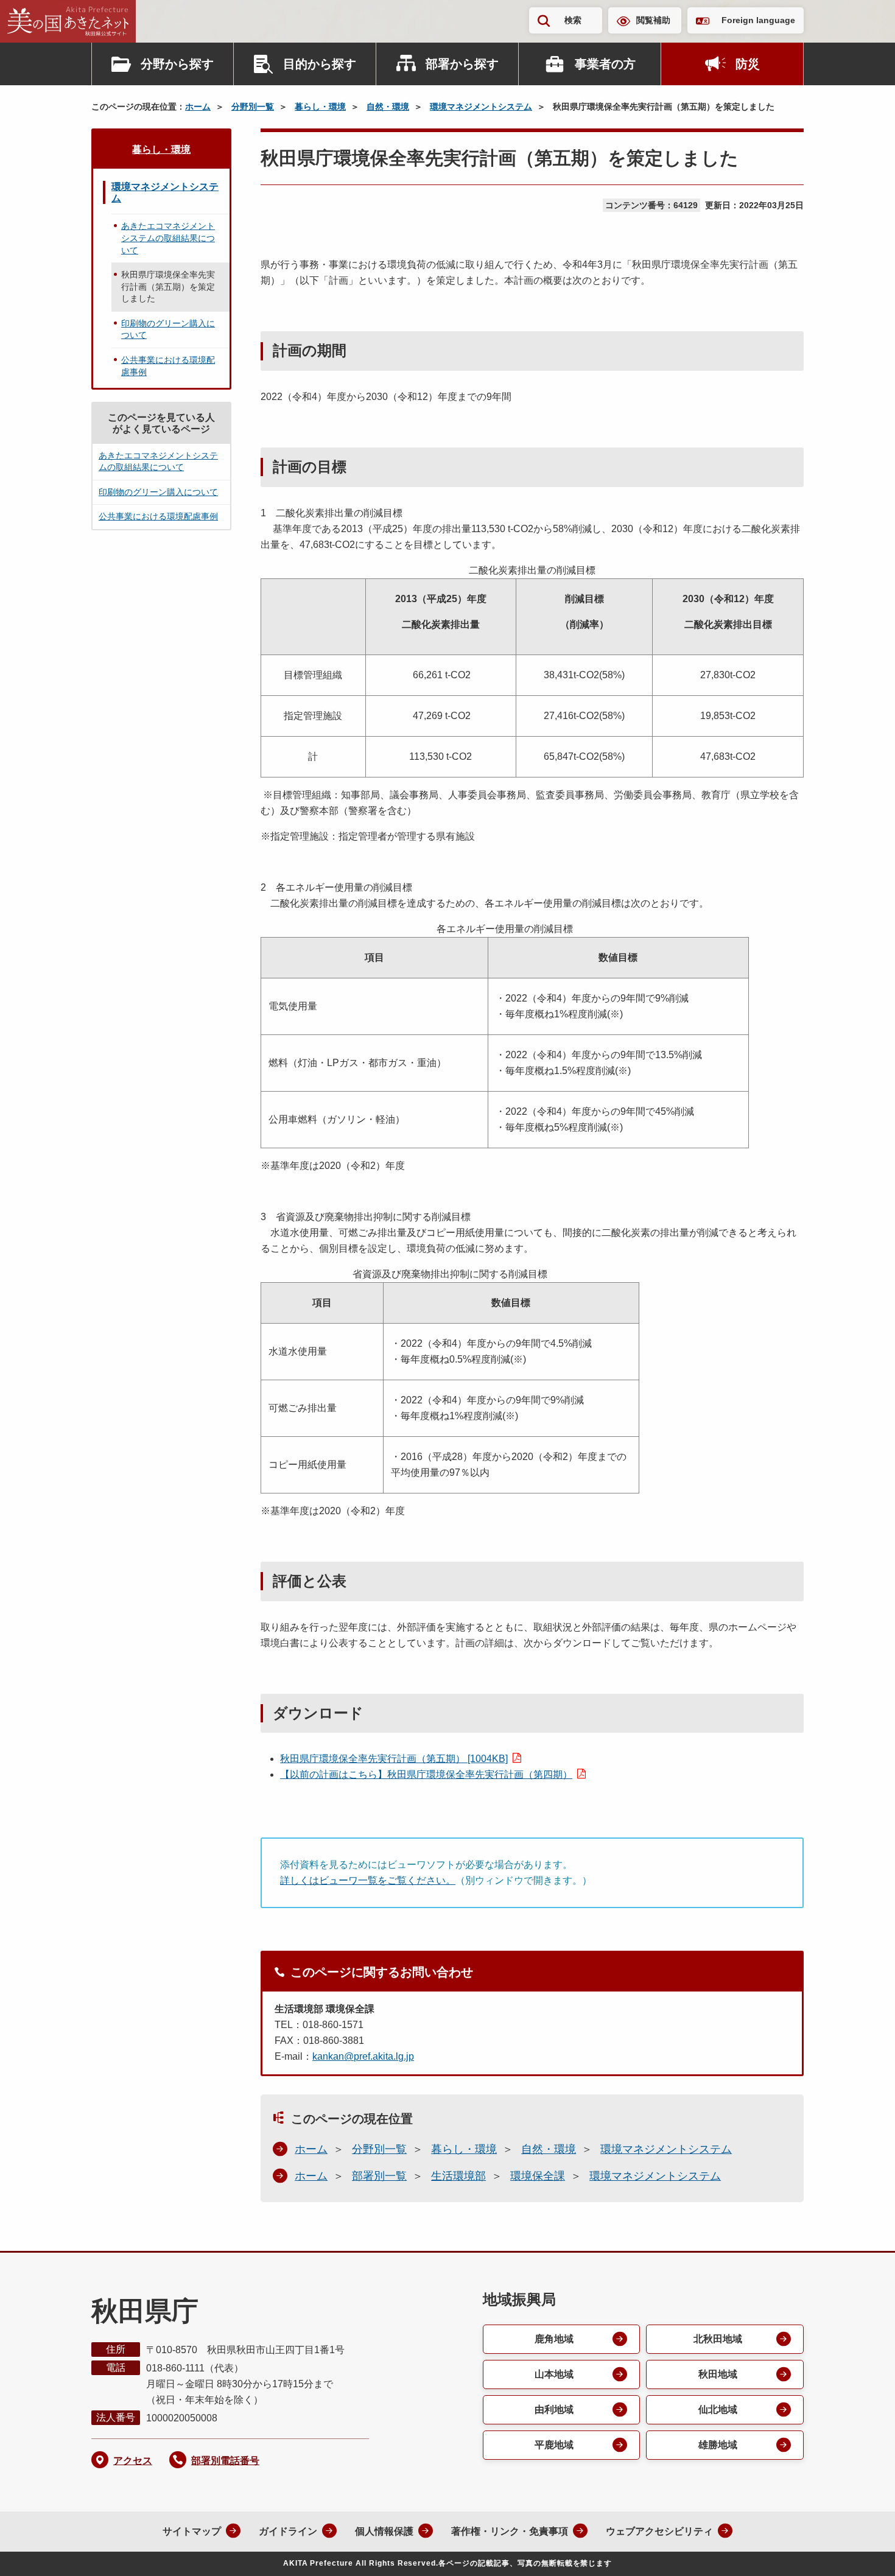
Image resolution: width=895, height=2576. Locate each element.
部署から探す (462, 64)
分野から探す (177, 64)
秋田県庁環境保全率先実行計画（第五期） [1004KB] (394, 1759)
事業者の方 (605, 64)
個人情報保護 (384, 2531)
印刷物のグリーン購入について (168, 329)
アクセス (133, 2461)
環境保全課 (538, 2176)
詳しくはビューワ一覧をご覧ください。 (368, 1880)
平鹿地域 (554, 2445)
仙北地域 (718, 2409)
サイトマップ (192, 2531)
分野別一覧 (253, 107)
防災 (748, 64)
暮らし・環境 (320, 107)
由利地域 (554, 2409)
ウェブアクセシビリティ (659, 2531)
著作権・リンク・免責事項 (510, 2531)
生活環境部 (458, 2176)
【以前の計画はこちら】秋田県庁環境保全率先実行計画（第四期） (426, 1774)
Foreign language (758, 20)
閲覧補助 (653, 20)
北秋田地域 (718, 2339)
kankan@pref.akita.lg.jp (363, 2056)
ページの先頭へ (862, 2550)
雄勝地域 (718, 2445)
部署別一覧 (379, 2176)
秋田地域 (718, 2374)
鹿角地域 (554, 2339)
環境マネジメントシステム (481, 107)
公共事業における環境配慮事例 (168, 366)
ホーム (198, 107)
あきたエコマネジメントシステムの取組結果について (168, 238)
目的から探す (320, 64)
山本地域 (554, 2374)
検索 (573, 20)
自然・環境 (388, 107)
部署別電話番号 (225, 2461)
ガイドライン (288, 2531)
